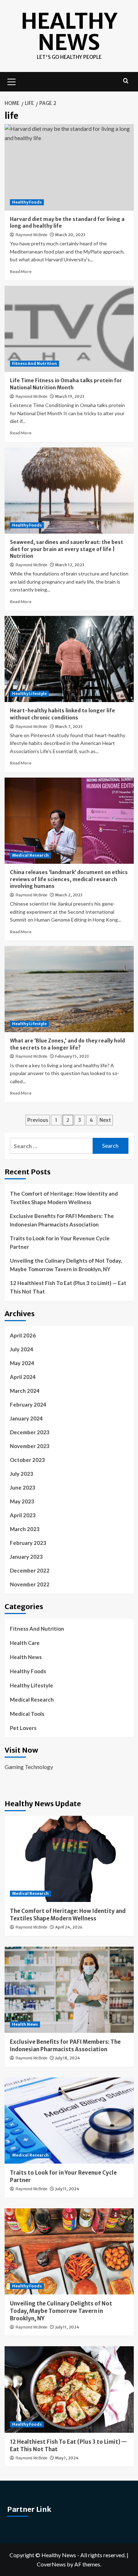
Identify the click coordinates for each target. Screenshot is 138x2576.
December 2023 (30, 1432)
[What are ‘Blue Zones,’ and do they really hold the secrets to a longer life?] (69, 989)
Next (105, 1120)
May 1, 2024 (67, 2458)
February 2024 (28, 1404)
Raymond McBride (31, 235)
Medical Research (30, 855)
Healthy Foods (27, 202)
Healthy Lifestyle (29, 694)
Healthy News (69, 32)
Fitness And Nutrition (34, 363)
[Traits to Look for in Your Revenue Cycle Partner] (69, 2121)
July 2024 (22, 1349)
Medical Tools (27, 1714)
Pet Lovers (23, 1728)
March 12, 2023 (70, 565)
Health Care (25, 1643)
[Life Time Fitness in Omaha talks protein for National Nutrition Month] (69, 329)
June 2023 (23, 1487)
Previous (38, 1120)
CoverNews (51, 2564)
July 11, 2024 (67, 2189)
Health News (26, 1657)
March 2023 (25, 1529)
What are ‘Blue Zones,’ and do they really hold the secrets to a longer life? (67, 1044)
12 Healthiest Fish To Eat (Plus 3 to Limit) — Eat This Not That (68, 1287)
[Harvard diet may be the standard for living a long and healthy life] (69, 167)
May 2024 (22, 1363)
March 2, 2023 (69, 895)
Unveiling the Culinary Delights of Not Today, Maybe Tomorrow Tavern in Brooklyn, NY (66, 1265)
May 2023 (22, 1501)
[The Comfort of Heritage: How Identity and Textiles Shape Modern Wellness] (69, 1859)
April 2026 (23, 1335)
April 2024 (23, 1377)
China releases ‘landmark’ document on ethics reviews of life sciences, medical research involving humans (69, 879)
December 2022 (30, 1570)
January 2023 (26, 1557)
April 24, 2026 (69, 1927)
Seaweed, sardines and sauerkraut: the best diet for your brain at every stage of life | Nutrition (67, 549)
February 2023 (28, 1543)
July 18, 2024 (68, 2058)
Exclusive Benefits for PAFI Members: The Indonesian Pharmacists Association (62, 1220)
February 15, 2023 (72, 1056)
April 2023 (23, 1515)
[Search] (126, 81)
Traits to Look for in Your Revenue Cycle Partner (60, 1242)
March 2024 (25, 1391)
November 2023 (30, 1446)
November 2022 (30, 1584)
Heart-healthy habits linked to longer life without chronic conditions (62, 714)
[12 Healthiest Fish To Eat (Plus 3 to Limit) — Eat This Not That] (69, 2389)
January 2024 (26, 1418)
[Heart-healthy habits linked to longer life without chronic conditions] (69, 659)
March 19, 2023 (70, 396)
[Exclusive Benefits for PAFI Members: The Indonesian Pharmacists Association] (69, 1990)
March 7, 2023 (69, 727)
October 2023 (27, 1460)
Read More (21, 271)
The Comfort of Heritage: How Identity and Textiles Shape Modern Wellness (64, 1198)
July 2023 (22, 1474)
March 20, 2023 (70, 235)
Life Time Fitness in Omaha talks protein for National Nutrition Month (66, 384)
